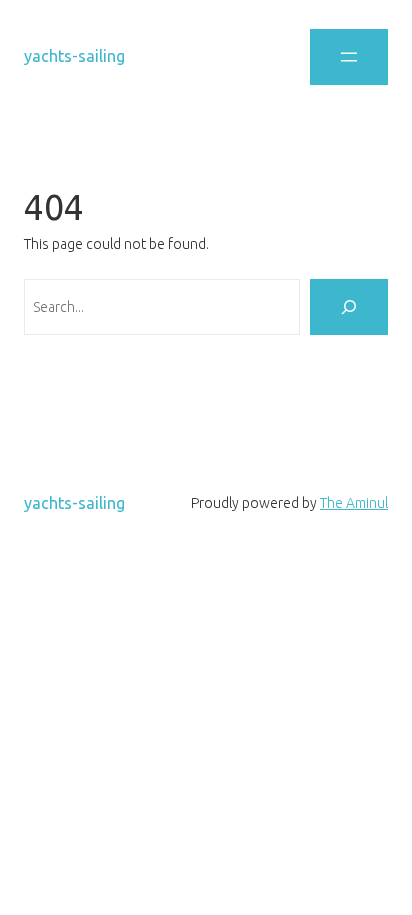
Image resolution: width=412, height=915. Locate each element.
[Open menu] (349, 57)
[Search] (349, 307)
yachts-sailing (74, 56)
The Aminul (354, 503)
